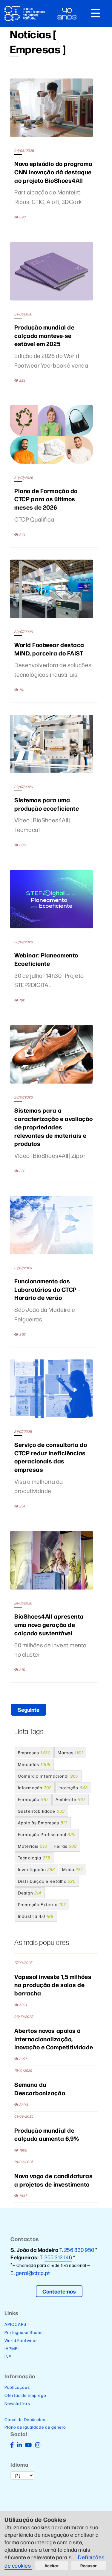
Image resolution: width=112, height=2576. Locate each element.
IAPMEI (12, 2348)
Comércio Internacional (48, 1776)
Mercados (34, 1764)
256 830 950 (79, 2250)
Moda (72, 1869)
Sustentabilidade (41, 1811)
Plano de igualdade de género (35, 2427)
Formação (33, 1799)
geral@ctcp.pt (33, 2273)
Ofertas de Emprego (25, 2395)
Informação (35, 1788)
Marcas (70, 1752)
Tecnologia (34, 1858)
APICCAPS (16, 2324)
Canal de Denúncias (25, 2419)
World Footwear (21, 2340)
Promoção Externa (42, 1904)
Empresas (34, 1752)
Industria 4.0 (36, 1916)
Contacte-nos (59, 2291)
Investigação (36, 1869)
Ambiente (70, 1799)
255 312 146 (58, 2257)
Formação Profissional (47, 1834)
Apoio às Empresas (43, 1823)
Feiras (66, 1846)
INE (8, 2356)
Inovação (73, 1788)
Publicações (17, 2387)
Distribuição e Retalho (47, 1881)
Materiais (33, 1846)
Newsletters (17, 2403)
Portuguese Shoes (24, 2332)
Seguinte (29, 1709)
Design (30, 1893)
